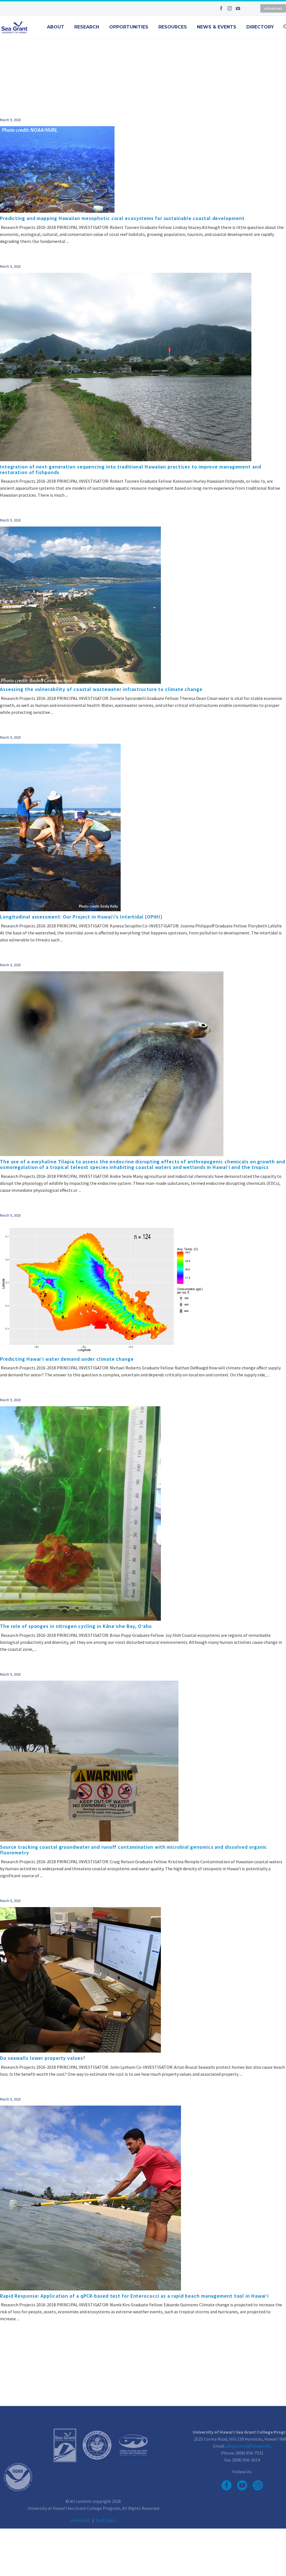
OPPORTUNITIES (129, 27)
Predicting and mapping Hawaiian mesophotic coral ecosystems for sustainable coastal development (122, 218)
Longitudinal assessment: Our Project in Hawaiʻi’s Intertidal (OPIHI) (81, 917)
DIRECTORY (260, 27)
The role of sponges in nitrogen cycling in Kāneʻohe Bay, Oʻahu (76, 1626)
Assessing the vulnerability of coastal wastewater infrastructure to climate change (101, 689)
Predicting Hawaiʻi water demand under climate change (67, 1359)
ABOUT (56, 27)
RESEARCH (87, 27)
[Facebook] (221, 8)
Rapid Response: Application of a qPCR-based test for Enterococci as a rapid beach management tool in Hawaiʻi (134, 2296)
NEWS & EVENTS (217, 27)
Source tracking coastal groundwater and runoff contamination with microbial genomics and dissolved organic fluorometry (134, 1850)
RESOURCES (173, 27)
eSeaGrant (273, 8)
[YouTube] (238, 8)
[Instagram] (230, 8)
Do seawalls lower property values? (43, 2058)
